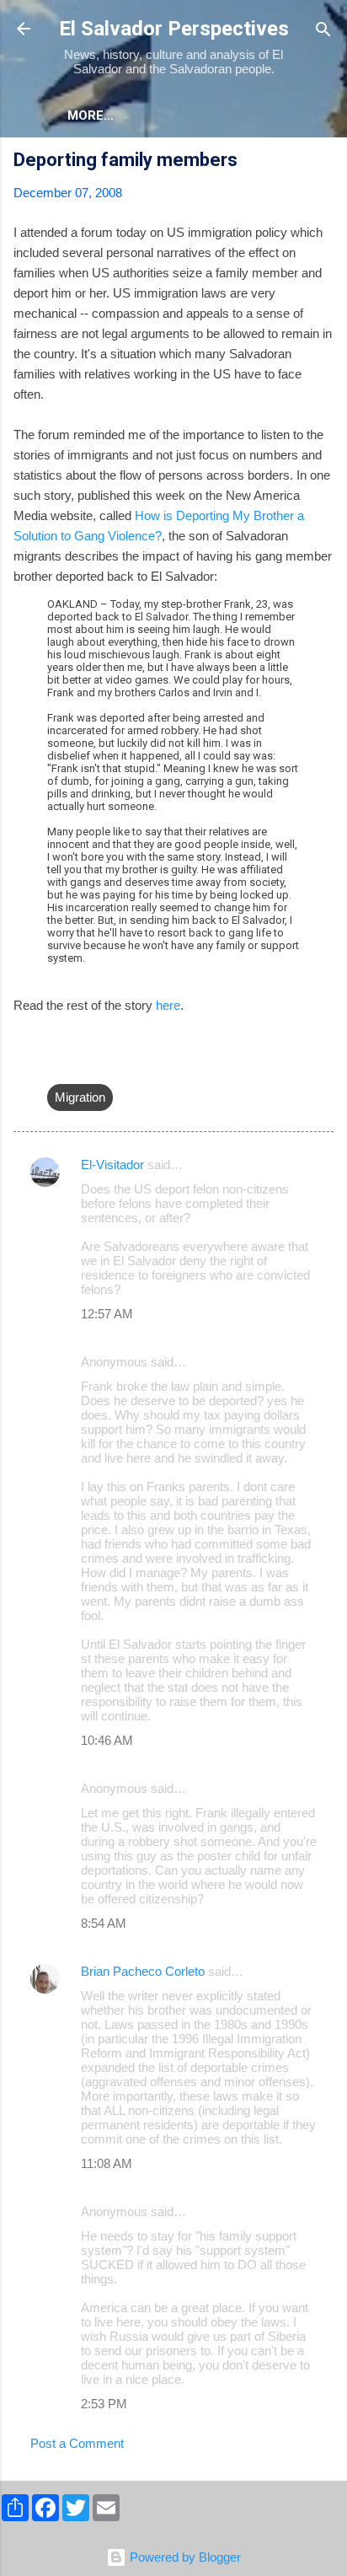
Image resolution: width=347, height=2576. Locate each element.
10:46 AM (107, 1740)
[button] (323, 162)
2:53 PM (104, 2404)
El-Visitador (112, 1165)
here (168, 1005)
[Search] (323, 31)
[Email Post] (57, 1063)
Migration (80, 1097)
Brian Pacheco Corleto (143, 1971)
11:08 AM (107, 2163)
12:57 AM (107, 1314)
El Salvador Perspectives (174, 29)
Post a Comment (77, 2443)
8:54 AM (104, 1923)
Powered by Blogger (184, 2557)
